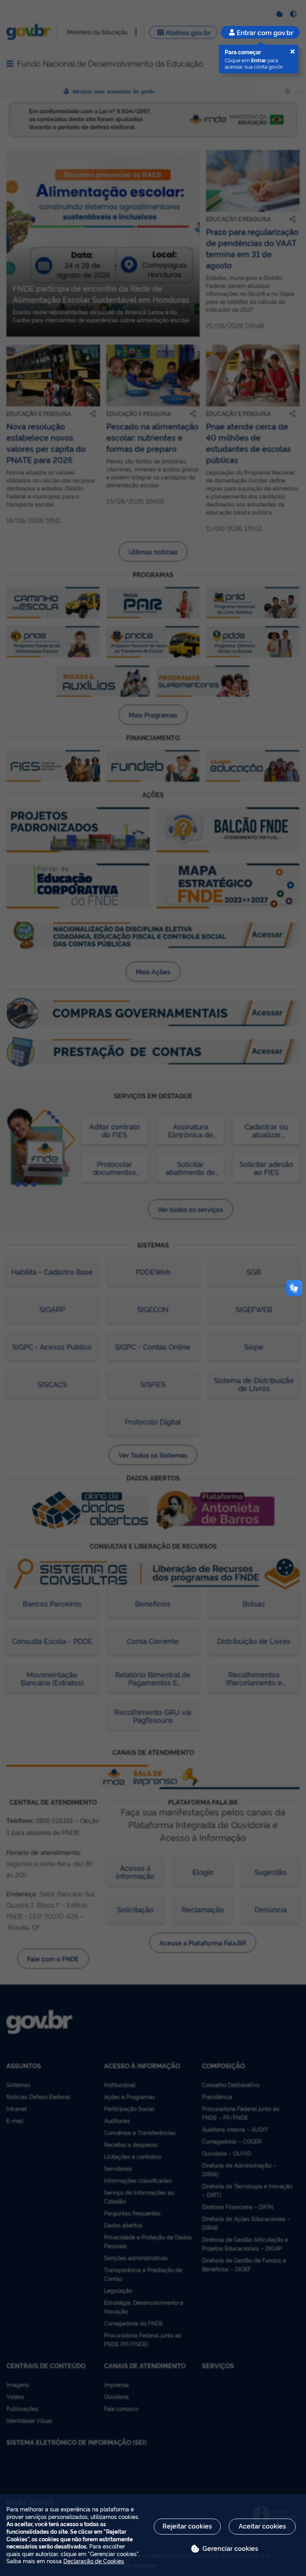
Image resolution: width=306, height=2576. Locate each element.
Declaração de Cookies (94, 2561)
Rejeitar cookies (187, 2526)
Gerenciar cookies (230, 2548)
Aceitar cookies (262, 2526)
